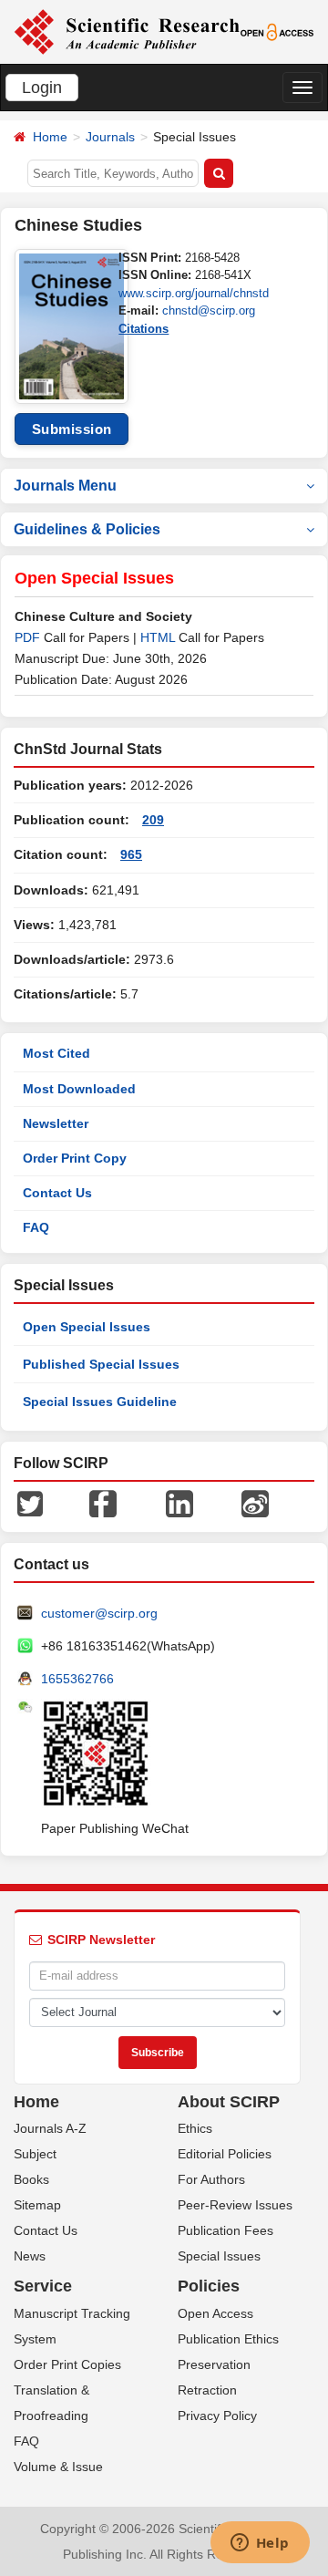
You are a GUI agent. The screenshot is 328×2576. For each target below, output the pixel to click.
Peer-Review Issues (235, 2205)
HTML (158, 637)
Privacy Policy (217, 2416)
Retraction (207, 2390)
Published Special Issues (101, 1364)
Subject (35, 2154)
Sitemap (37, 2205)
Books (31, 2179)
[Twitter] (30, 1502)
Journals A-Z (50, 2128)
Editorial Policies (225, 2154)
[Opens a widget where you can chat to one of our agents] (260, 2544)
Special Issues (219, 2256)
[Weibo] (255, 1502)
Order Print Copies (67, 2364)
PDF (27, 637)
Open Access (215, 2313)
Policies (209, 2286)
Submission (72, 429)
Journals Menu (65, 486)
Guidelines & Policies (87, 529)
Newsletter (56, 1123)
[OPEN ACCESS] (277, 31)
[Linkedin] (179, 1502)
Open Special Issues (87, 1327)
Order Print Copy (75, 1158)
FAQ (36, 1227)
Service (43, 2286)
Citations (143, 329)
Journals (110, 137)
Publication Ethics (228, 2339)
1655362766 (77, 1679)
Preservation (214, 2364)
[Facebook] (103, 1502)
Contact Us (57, 1193)
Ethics (195, 2128)
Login (42, 88)
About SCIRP (229, 2102)
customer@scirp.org (99, 1613)
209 (153, 820)
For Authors (211, 2179)
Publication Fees (225, 2230)
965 (131, 854)
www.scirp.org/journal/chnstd (194, 293)
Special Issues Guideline (100, 1402)
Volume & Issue (58, 2467)
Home (50, 137)
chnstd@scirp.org (209, 310)
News (30, 2256)
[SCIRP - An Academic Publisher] (127, 31)
